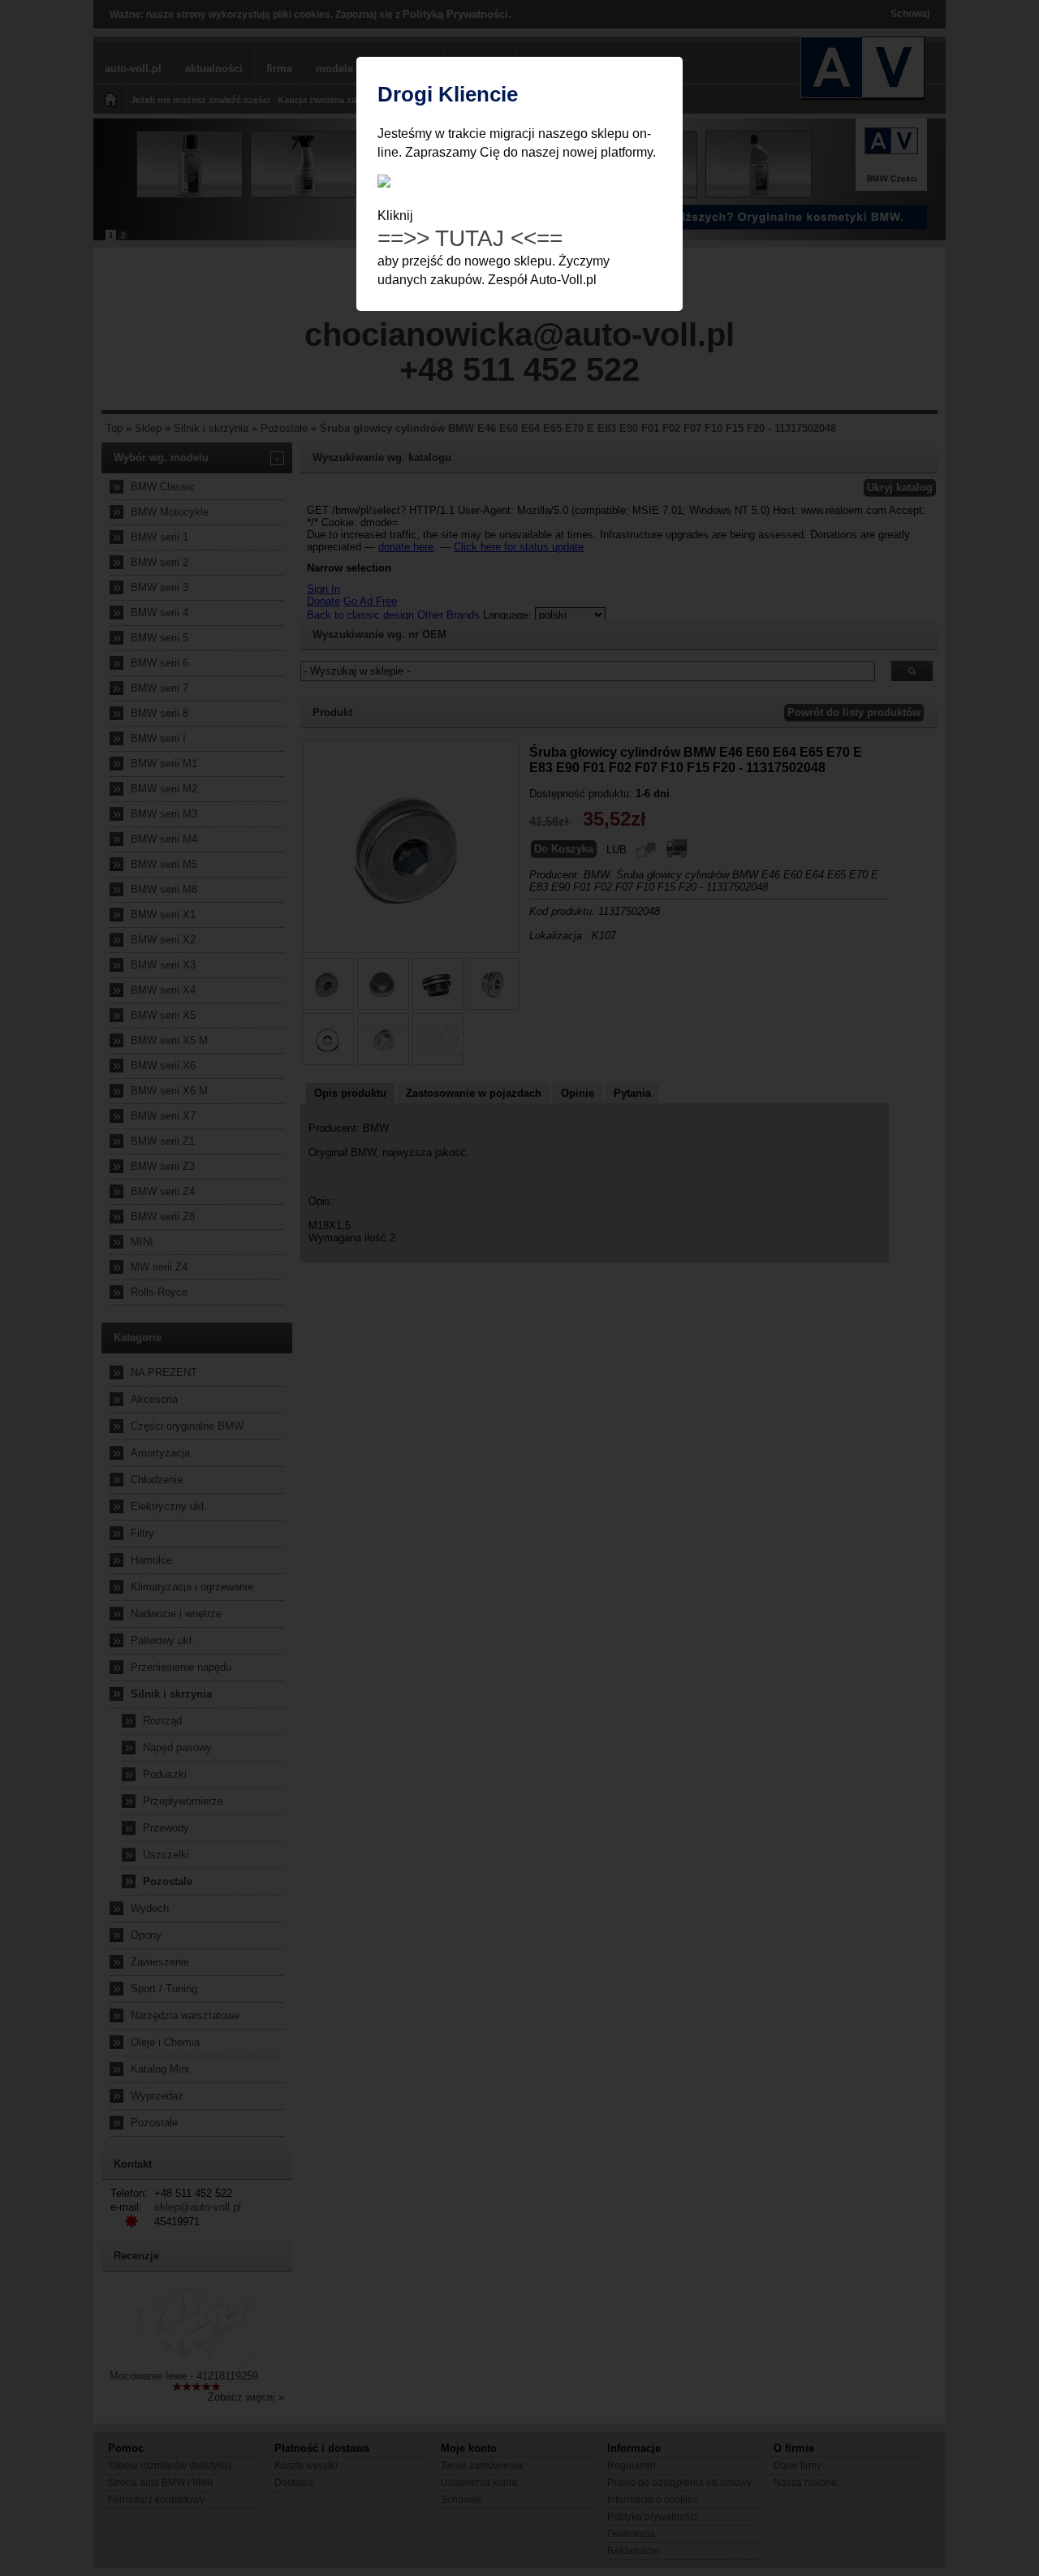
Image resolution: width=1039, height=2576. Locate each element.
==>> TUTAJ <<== (470, 238)
